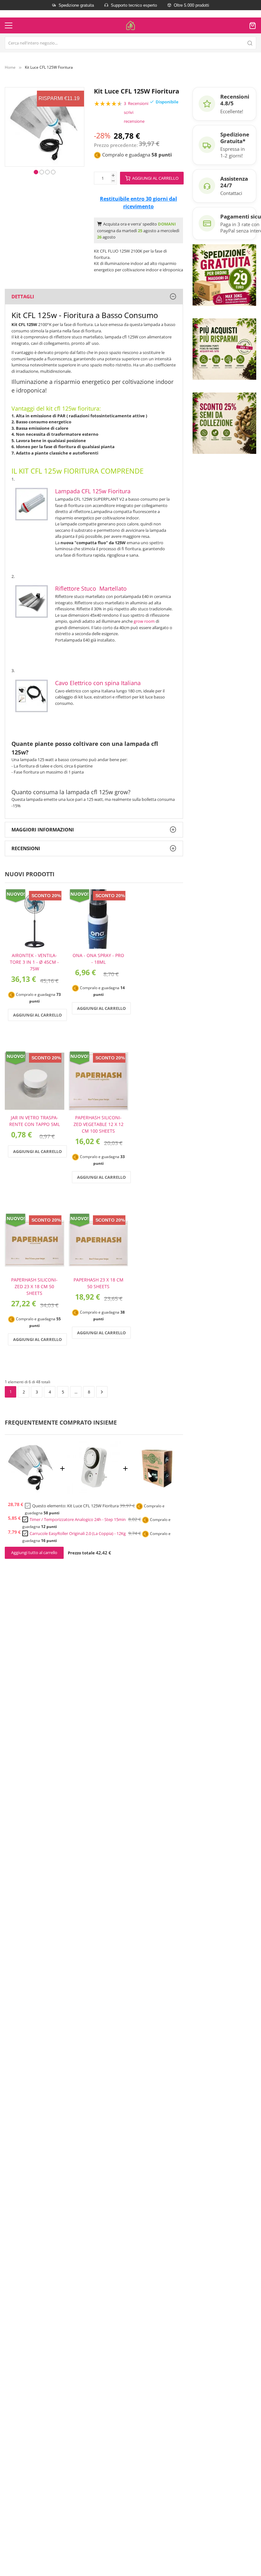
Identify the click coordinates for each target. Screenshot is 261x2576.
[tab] (94, 297)
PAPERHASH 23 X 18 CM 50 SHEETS (99, 1283)
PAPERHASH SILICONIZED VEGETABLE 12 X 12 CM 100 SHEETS (99, 1124)
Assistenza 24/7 (234, 182)
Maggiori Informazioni (43, 830)
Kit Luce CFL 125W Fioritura (93, 1506)
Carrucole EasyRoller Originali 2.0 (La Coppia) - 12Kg (78, 1533)
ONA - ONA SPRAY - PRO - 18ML (98, 959)
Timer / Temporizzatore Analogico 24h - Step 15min (78, 1519)
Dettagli (23, 296)
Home (10, 67)
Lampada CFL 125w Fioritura (93, 491)
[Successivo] (102, 1392)
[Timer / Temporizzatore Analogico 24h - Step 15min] (94, 1492)
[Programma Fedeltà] (224, 349)
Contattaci (231, 193)
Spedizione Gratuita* (235, 138)
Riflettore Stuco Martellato (91, 588)
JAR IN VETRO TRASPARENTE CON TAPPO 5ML (35, 1121)
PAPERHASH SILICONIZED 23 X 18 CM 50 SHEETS (34, 1286)
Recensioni (26, 848)
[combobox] (130, 43)
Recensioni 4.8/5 (235, 100)
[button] (36, 171)
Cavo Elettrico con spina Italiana (98, 683)
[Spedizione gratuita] (224, 274)
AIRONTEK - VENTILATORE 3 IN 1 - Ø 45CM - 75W (34, 962)
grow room (144, 621)
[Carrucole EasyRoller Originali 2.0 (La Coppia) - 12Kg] (157, 1492)
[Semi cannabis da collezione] (224, 423)
